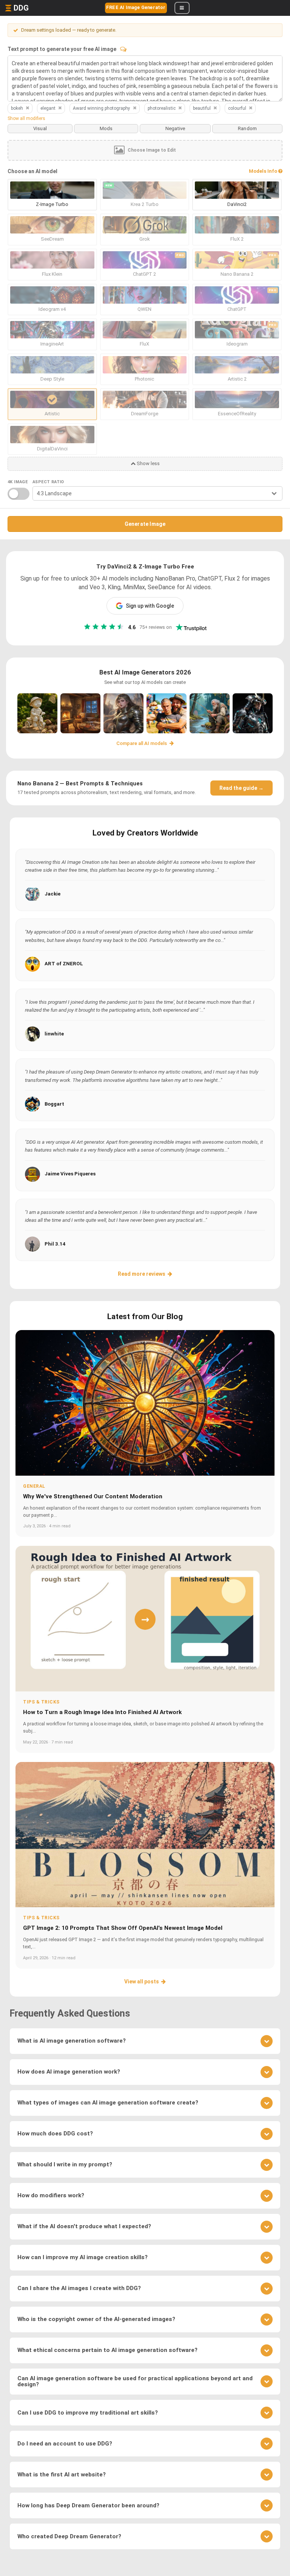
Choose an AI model (32, 171)
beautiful (202, 108)
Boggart (54, 1104)
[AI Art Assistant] (123, 49)
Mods (106, 128)
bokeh (17, 108)
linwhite (54, 1034)
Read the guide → (241, 788)
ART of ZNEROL (64, 964)
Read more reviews (142, 1274)
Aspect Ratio (48, 482)
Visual (40, 128)
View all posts (142, 1982)
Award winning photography (102, 108)
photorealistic (162, 108)
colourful (237, 108)
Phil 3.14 (55, 1244)
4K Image (18, 482)
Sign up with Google (150, 606)
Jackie (52, 894)
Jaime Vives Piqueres (70, 1174)
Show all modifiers (26, 118)
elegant (48, 108)
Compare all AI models (142, 743)
